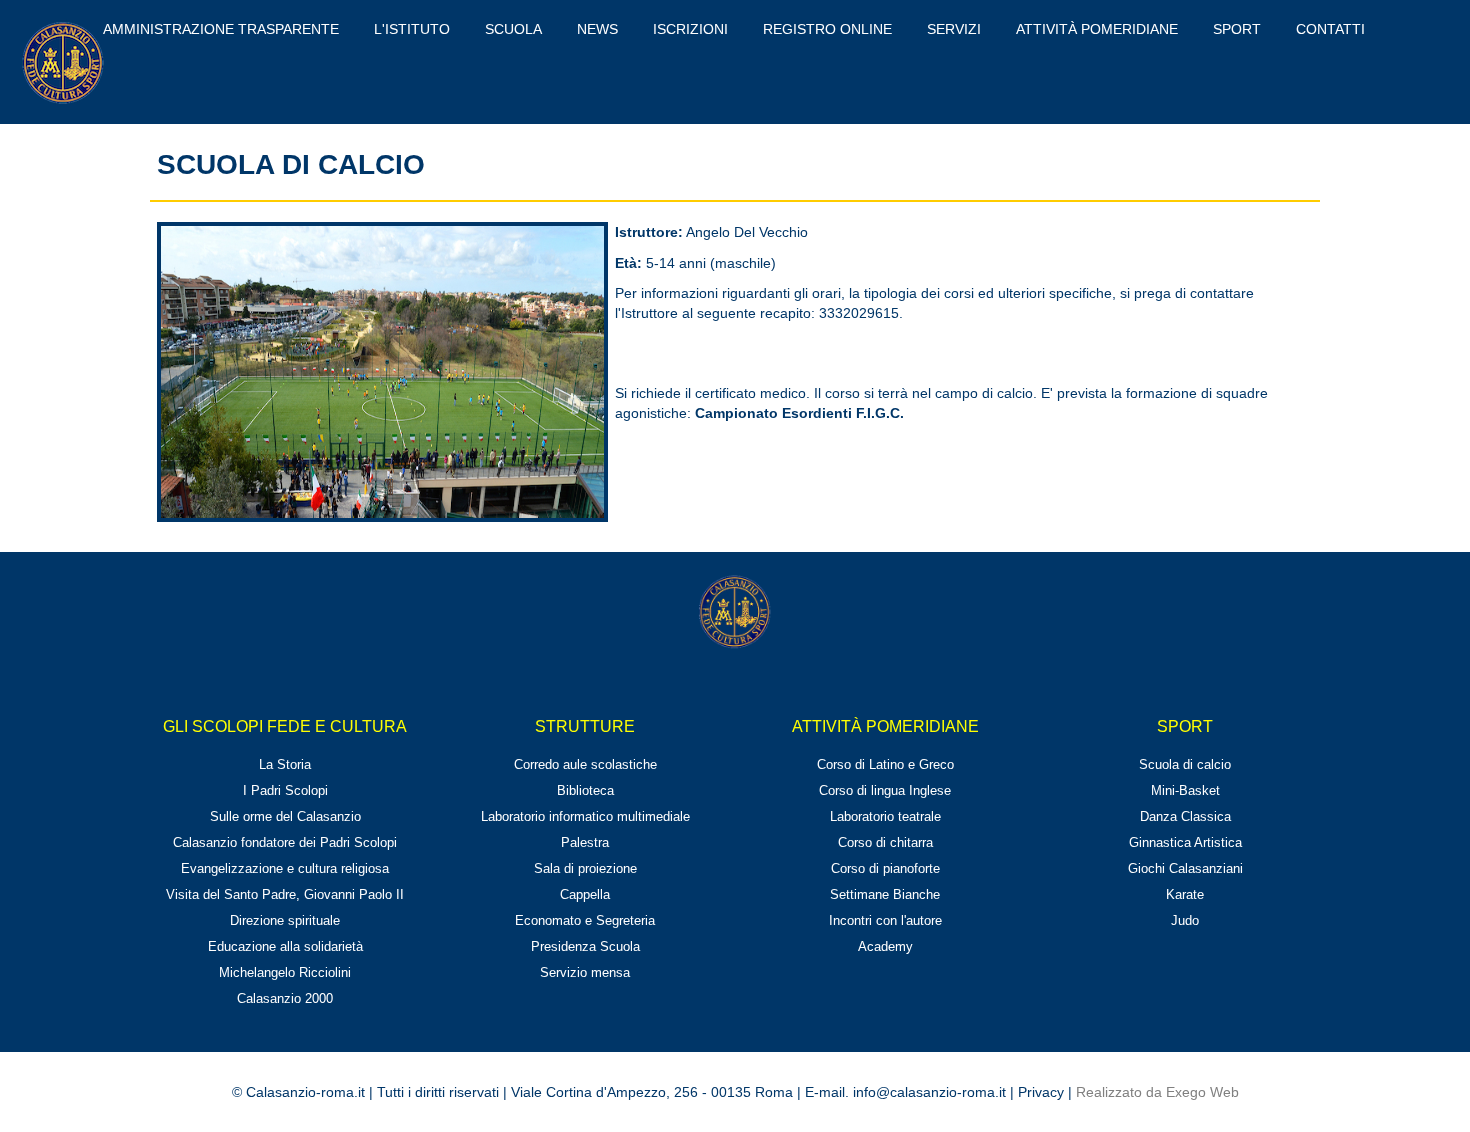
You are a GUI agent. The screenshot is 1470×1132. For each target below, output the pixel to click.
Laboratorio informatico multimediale (585, 816)
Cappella (585, 894)
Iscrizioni (690, 29)
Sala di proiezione (585, 868)
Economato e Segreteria (585, 920)
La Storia (285, 764)
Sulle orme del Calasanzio (285, 816)
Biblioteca (585, 790)
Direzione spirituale (285, 920)
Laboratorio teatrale (885, 816)
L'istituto (412, 29)
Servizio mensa (585, 972)
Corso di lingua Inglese (885, 790)
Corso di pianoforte (885, 868)
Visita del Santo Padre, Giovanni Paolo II (285, 894)
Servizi (954, 29)
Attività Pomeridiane (1097, 29)
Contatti (1330, 29)
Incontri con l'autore (885, 920)
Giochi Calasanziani (1185, 868)
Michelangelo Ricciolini (285, 972)
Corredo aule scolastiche (585, 764)
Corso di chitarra (885, 842)
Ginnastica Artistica (1185, 842)
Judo (1185, 920)
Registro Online (827, 29)
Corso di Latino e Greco (885, 764)
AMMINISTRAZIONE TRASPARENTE (221, 29)
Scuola (513, 29)
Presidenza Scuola (585, 946)
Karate (1185, 894)
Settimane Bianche (885, 894)
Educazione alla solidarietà (285, 946)
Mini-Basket (1185, 790)
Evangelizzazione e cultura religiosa (285, 868)
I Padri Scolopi (285, 790)
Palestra (585, 842)
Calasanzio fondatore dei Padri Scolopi (285, 842)
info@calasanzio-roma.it (929, 1092)
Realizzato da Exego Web (1157, 1092)
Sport (1237, 29)
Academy (885, 946)
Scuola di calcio (1185, 764)
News (597, 29)
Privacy (1041, 1092)
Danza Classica (1185, 816)
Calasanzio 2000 (285, 998)
